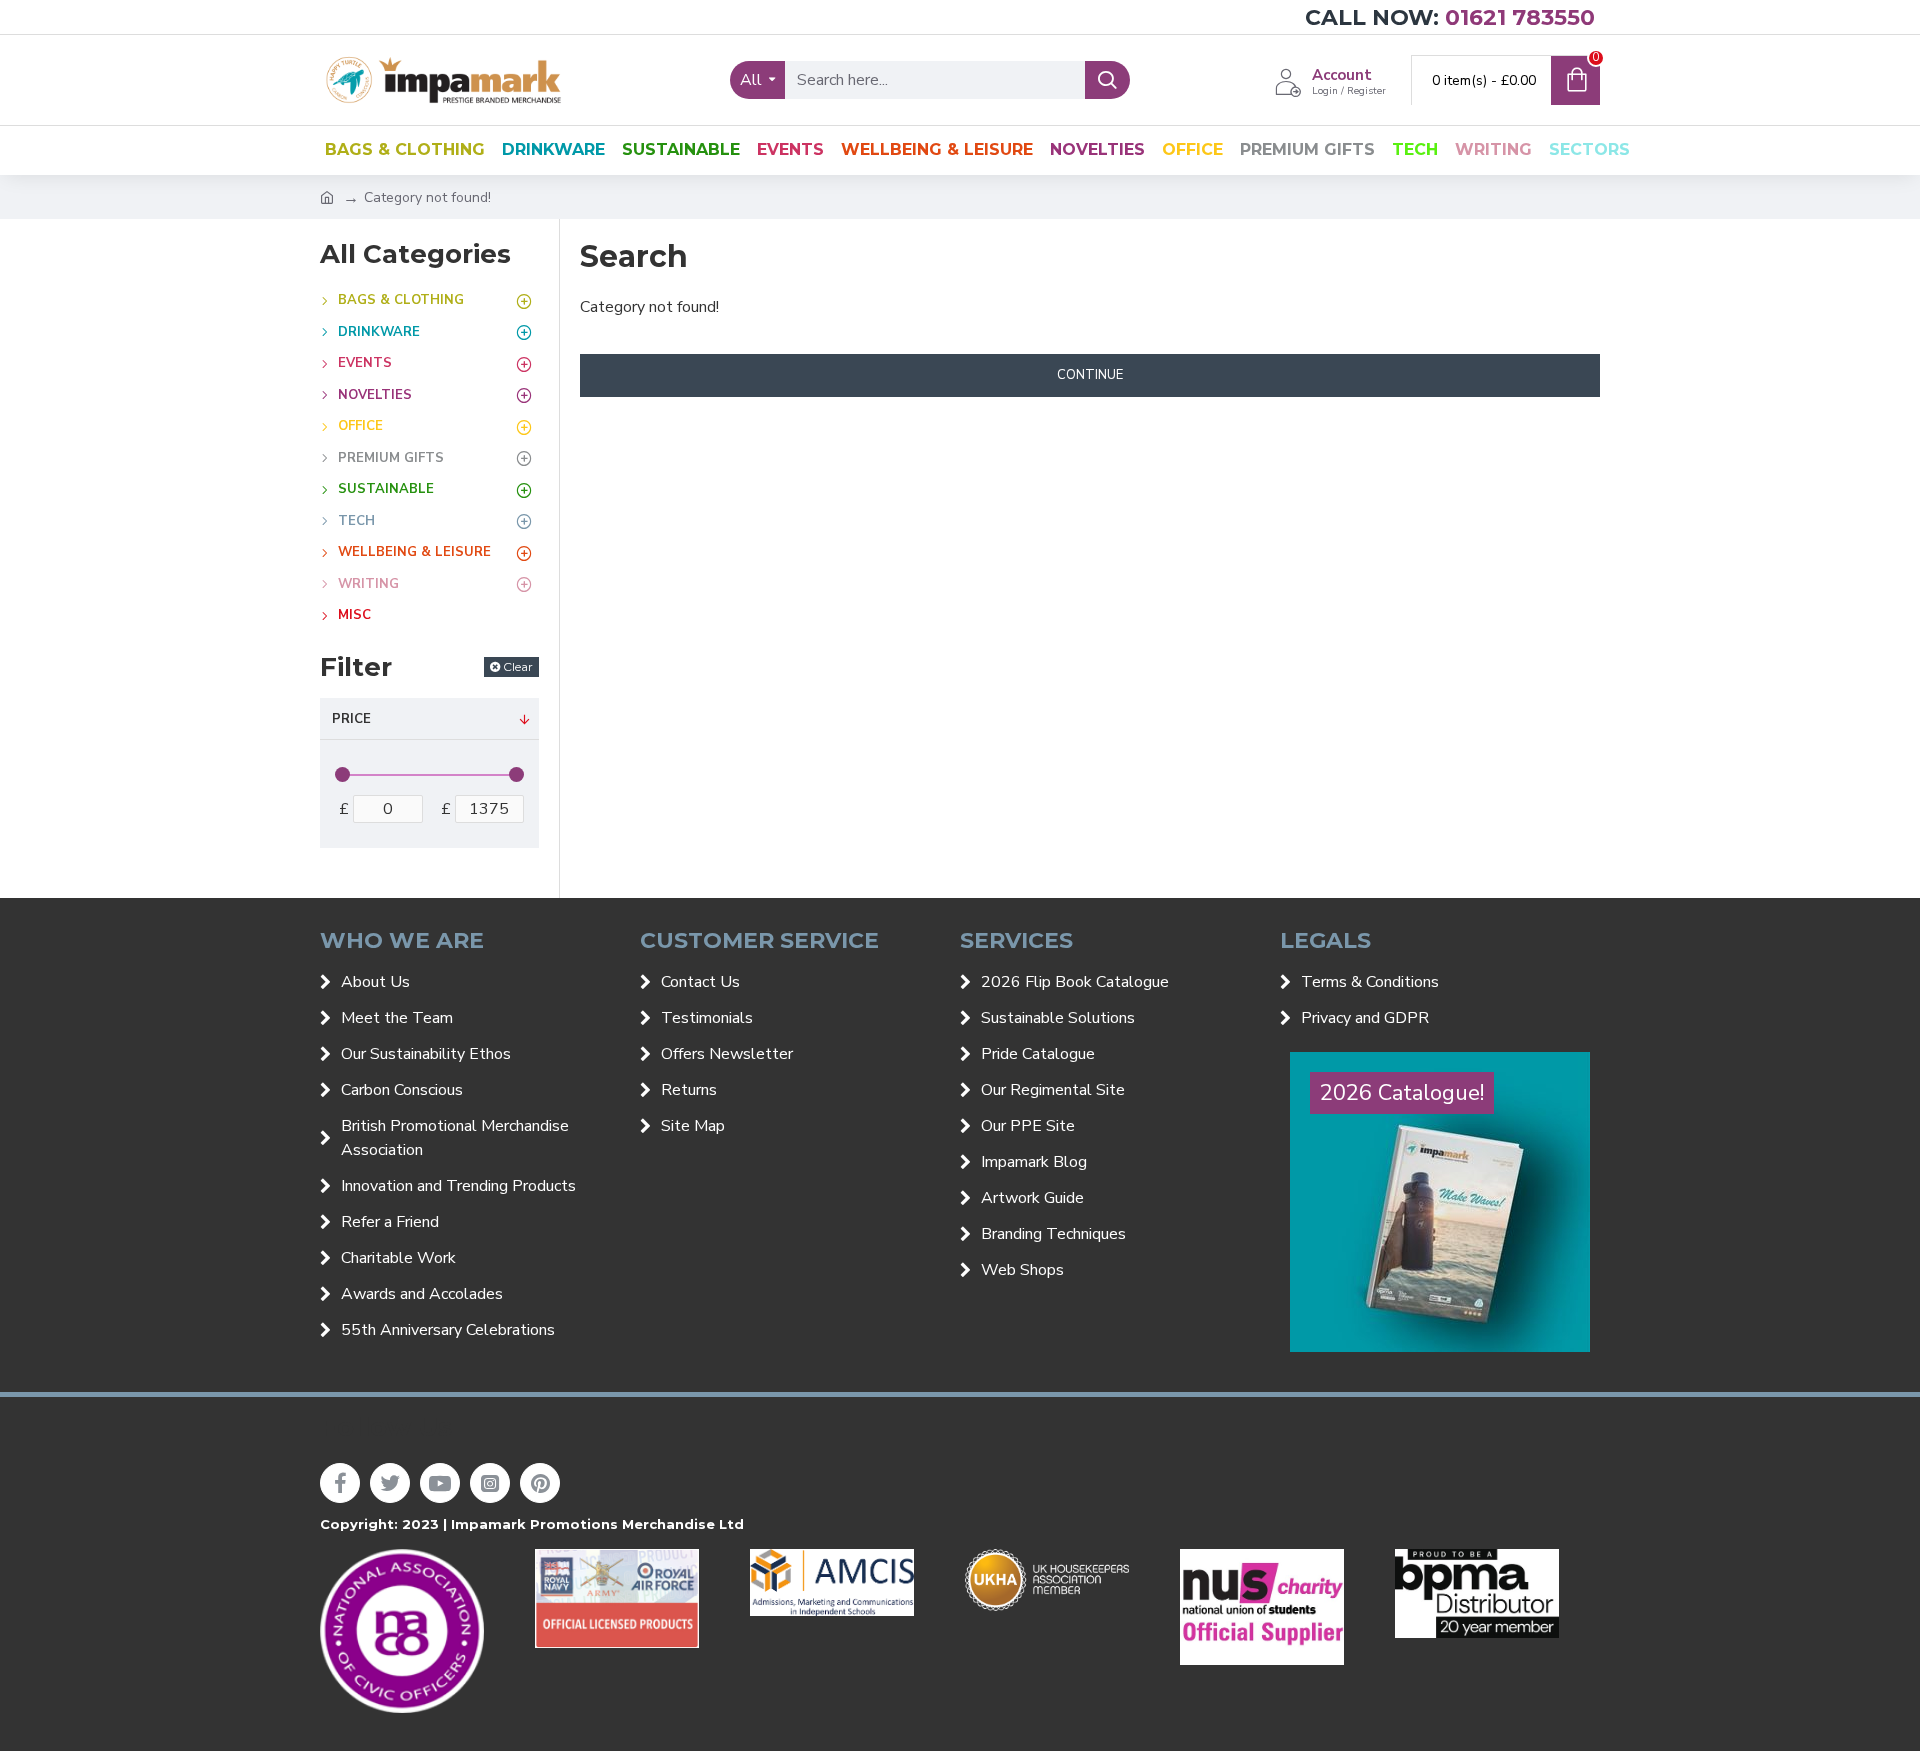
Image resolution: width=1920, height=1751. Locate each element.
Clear (518, 666)
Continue (1090, 375)
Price (351, 719)
